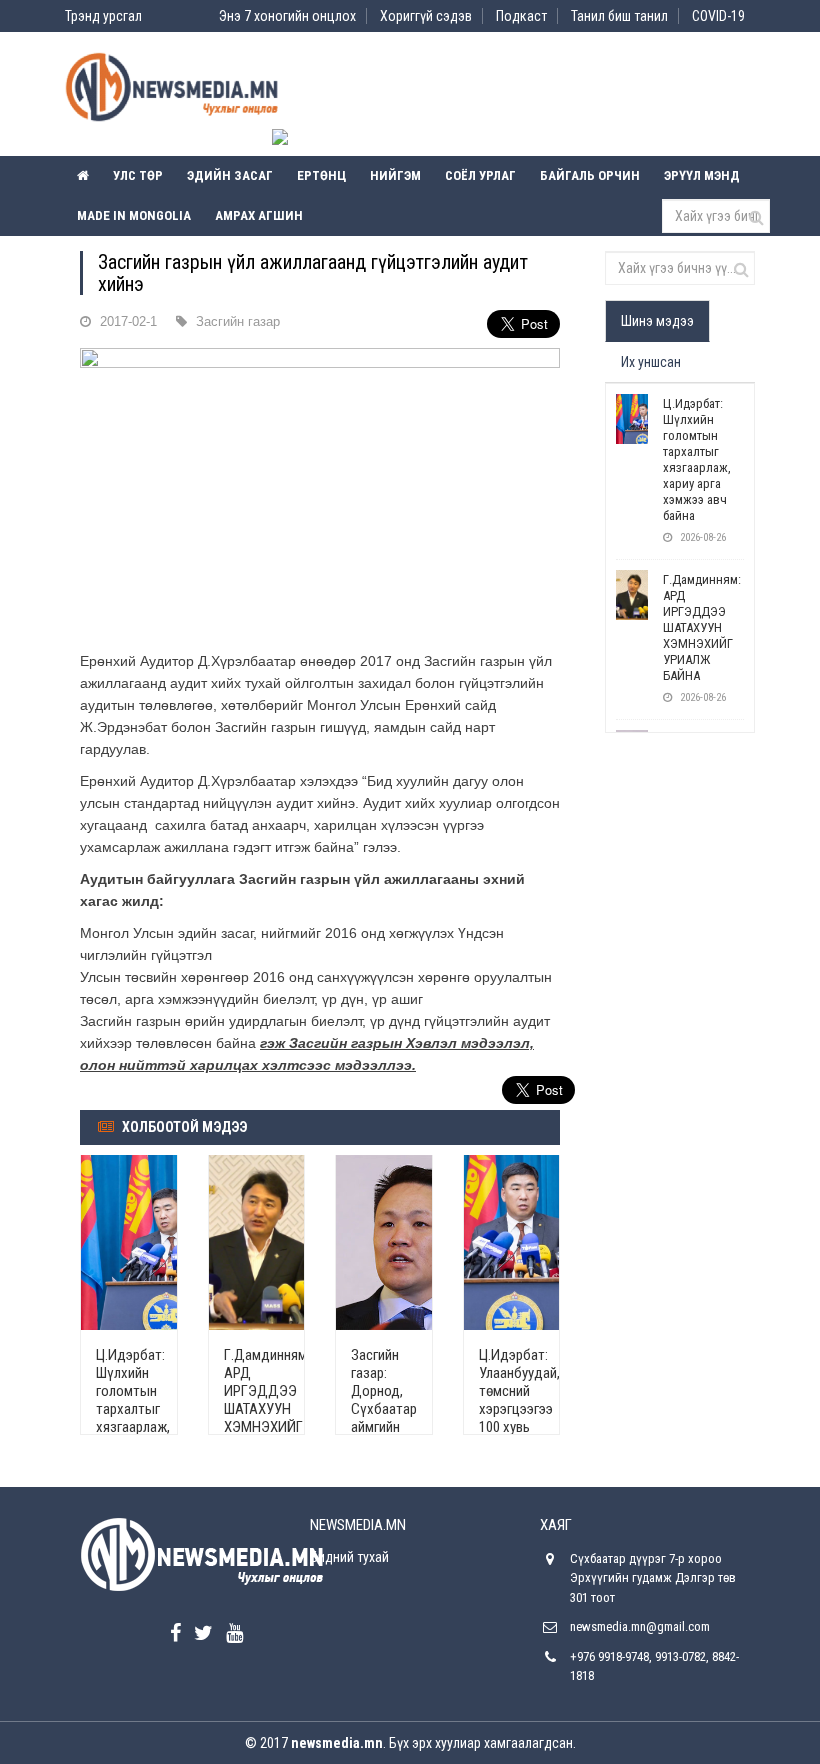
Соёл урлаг (480, 175)
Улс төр (138, 175)
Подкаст (521, 16)
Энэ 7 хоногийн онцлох (287, 16)
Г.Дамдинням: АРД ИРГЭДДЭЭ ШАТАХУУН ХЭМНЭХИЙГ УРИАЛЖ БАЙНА (267, 1409)
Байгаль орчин (590, 175)
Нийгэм (395, 175)
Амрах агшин (259, 215)
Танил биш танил (619, 16)
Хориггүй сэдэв (426, 16)
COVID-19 (718, 16)
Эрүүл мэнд (702, 175)
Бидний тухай (349, 1557)
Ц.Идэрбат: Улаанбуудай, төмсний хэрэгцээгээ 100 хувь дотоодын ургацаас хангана (519, 1418)
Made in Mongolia (134, 215)
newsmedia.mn (337, 1743)
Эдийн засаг (230, 175)
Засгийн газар (238, 321)
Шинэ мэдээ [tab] (657, 321)
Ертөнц (321, 175)
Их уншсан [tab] (651, 362)
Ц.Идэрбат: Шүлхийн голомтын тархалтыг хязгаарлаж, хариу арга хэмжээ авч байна (133, 1418)
